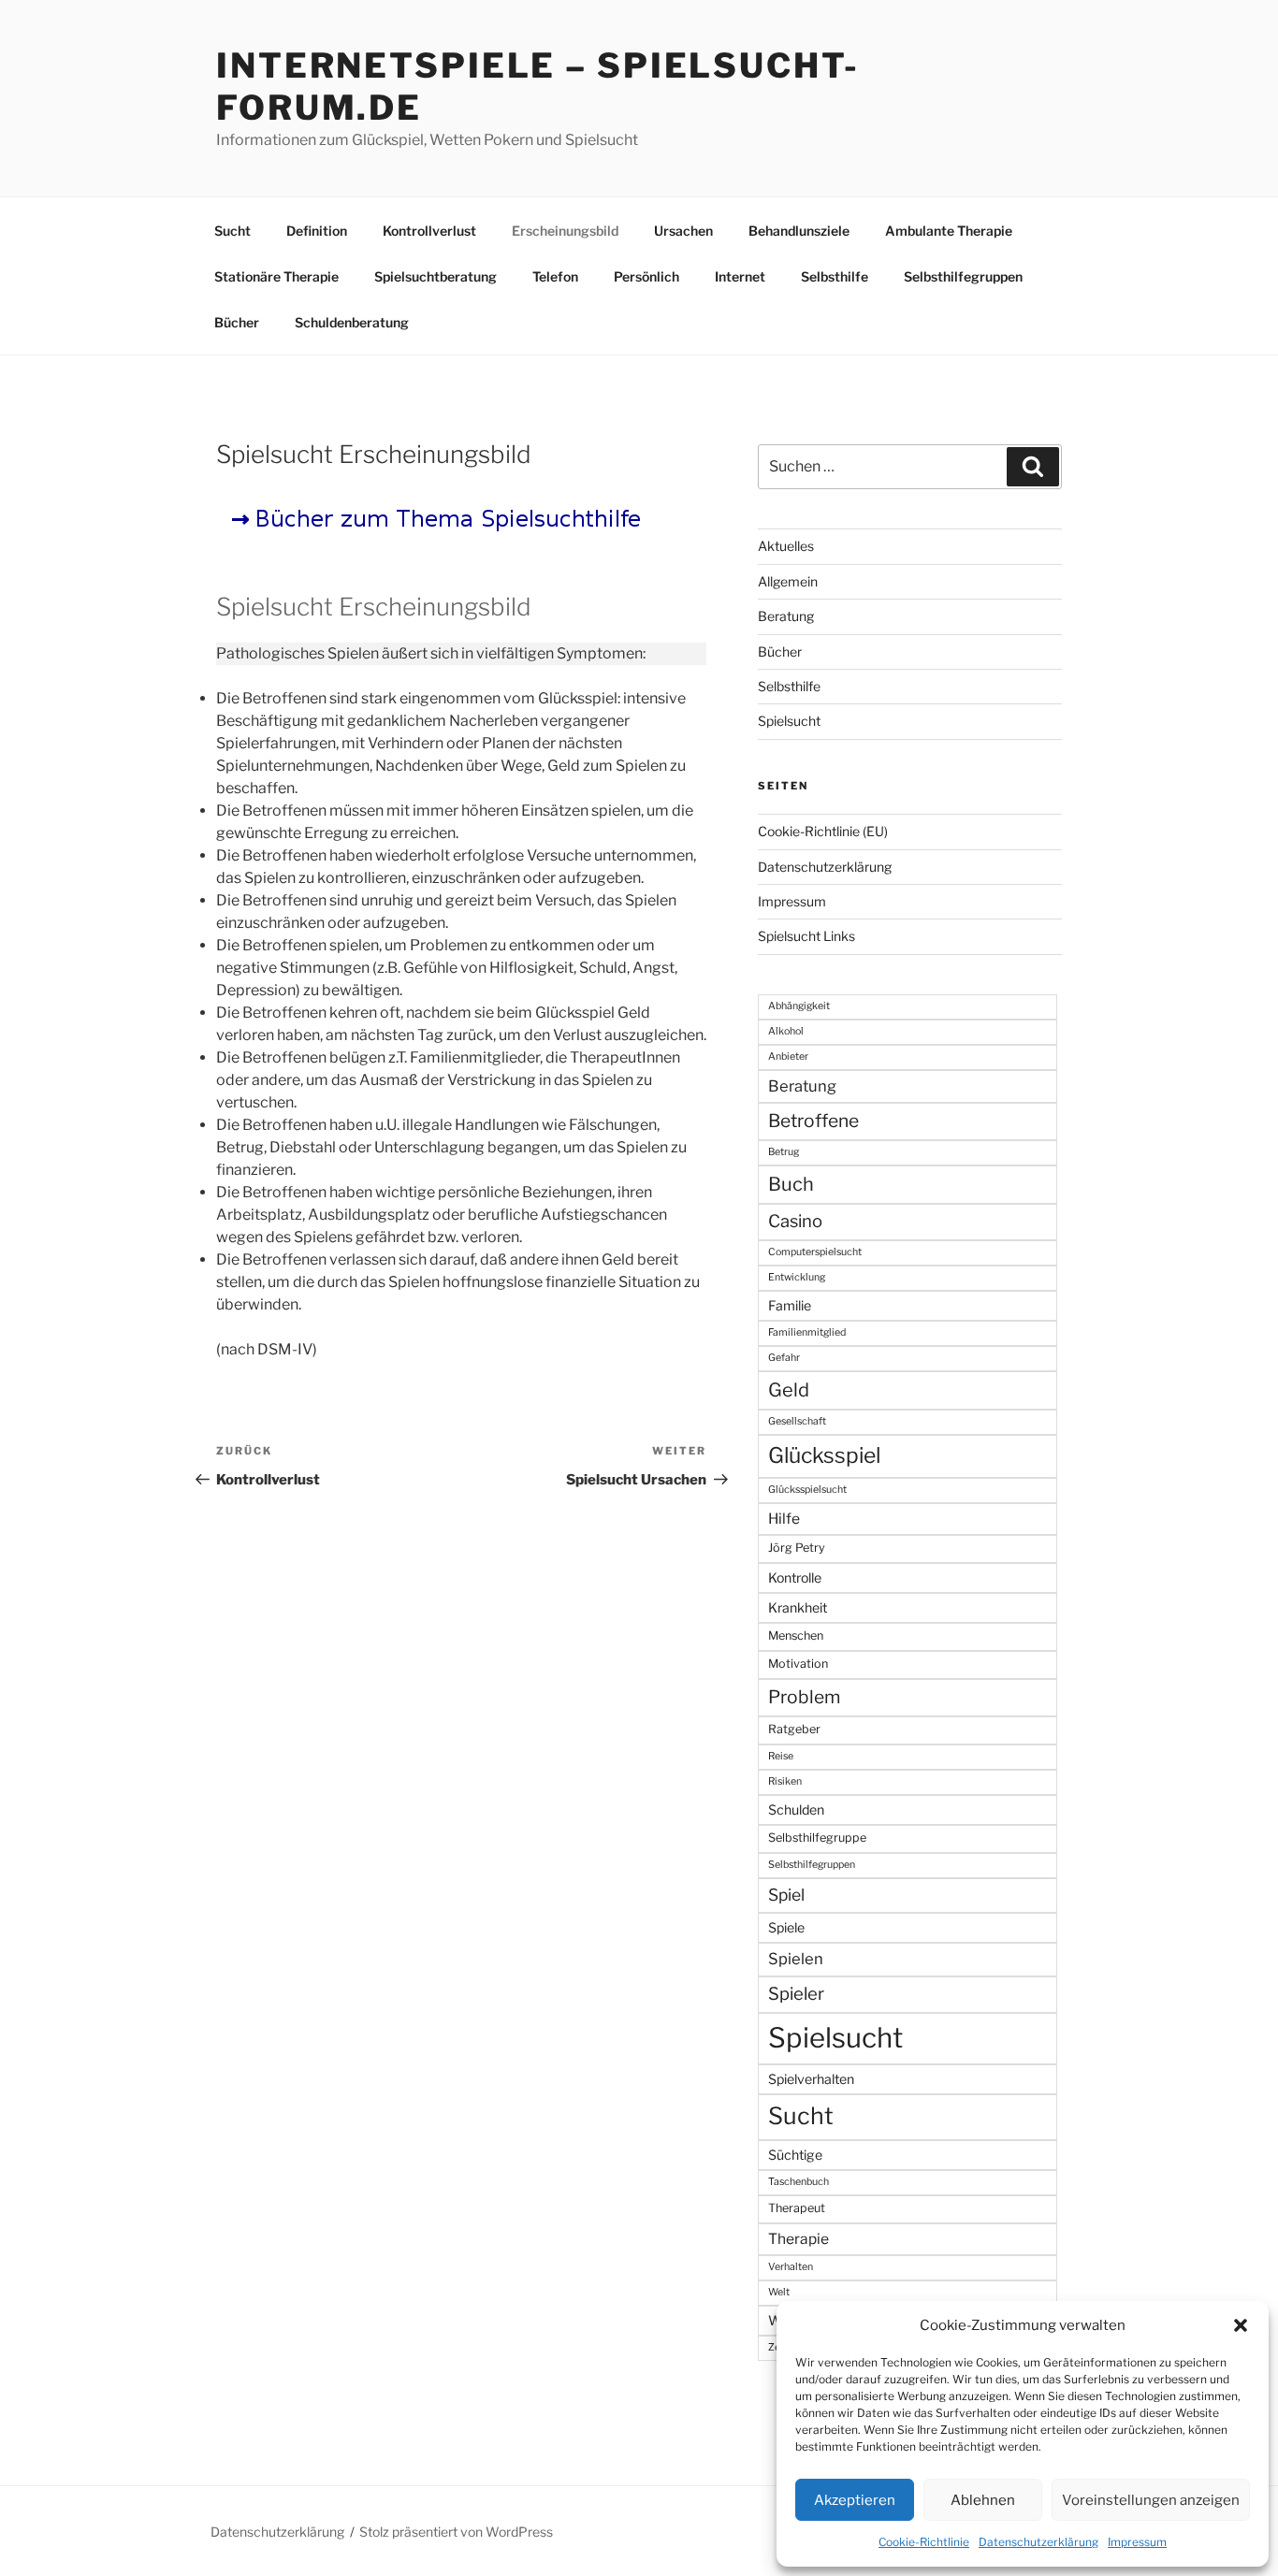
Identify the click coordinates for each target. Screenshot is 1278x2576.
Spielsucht (789, 721)
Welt (779, 2292)
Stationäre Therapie (276, 276)
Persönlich (646, 276)
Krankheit (798, 1607)
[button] (1241, 2325)
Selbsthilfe (835, 276)
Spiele (786, 1927)
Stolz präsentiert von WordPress (456, 2532)
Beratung (786, 616)
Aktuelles (786, 546)
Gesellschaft (797, 1421)
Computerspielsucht (815, 1252)
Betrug (784, 1152)
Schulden (796, 1809)
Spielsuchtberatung (436, 276)
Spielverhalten (811, 2079)
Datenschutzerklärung (1038, 2542)
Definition (317, 231)
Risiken (785, 1781)
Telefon (555, 276)
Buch (791, 1184)
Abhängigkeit (799, 1006)
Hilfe (784, 1519)
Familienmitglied (807, 1332)
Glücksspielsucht (807, 1490)
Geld (789, 1390)
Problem (804, 1697)
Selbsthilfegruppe (817, 1838)
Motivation (798, 1664)
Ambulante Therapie (949, 231)
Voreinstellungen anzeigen (1151, 2500)
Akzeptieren (855, 2500)
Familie (790, 1305)
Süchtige (795, 2155)
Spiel (786, 1895)
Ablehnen (983, 2500)
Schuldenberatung (352, 322)
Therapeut (797, 2208)
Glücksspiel (824, 1455)
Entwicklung (797, 1277)
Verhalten (791, 2267)
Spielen (796, 1959)
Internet (740, 276)
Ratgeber (794, 1729)
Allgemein (788, 581)
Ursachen (683, 231)
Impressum (1137, 2542)
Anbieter (788, 1056)
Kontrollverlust (429, 231)
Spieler (796, 1994)
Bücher (237, 322)
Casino (795, 1221)
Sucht (232, 231)
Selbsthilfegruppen (963, 276)
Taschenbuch (799, 2182)
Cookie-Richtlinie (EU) (823, 831)
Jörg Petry (797, 1548)
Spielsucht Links (806, 936)
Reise (781, 1756)
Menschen (796, 1635)
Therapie (799, 2239)
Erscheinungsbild (565, 231)
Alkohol (786, 1031)
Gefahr (784, 1358)
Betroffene (813, 1121)
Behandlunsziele (799, 231)
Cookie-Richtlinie (924, 2542)
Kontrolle (795, 1577)
